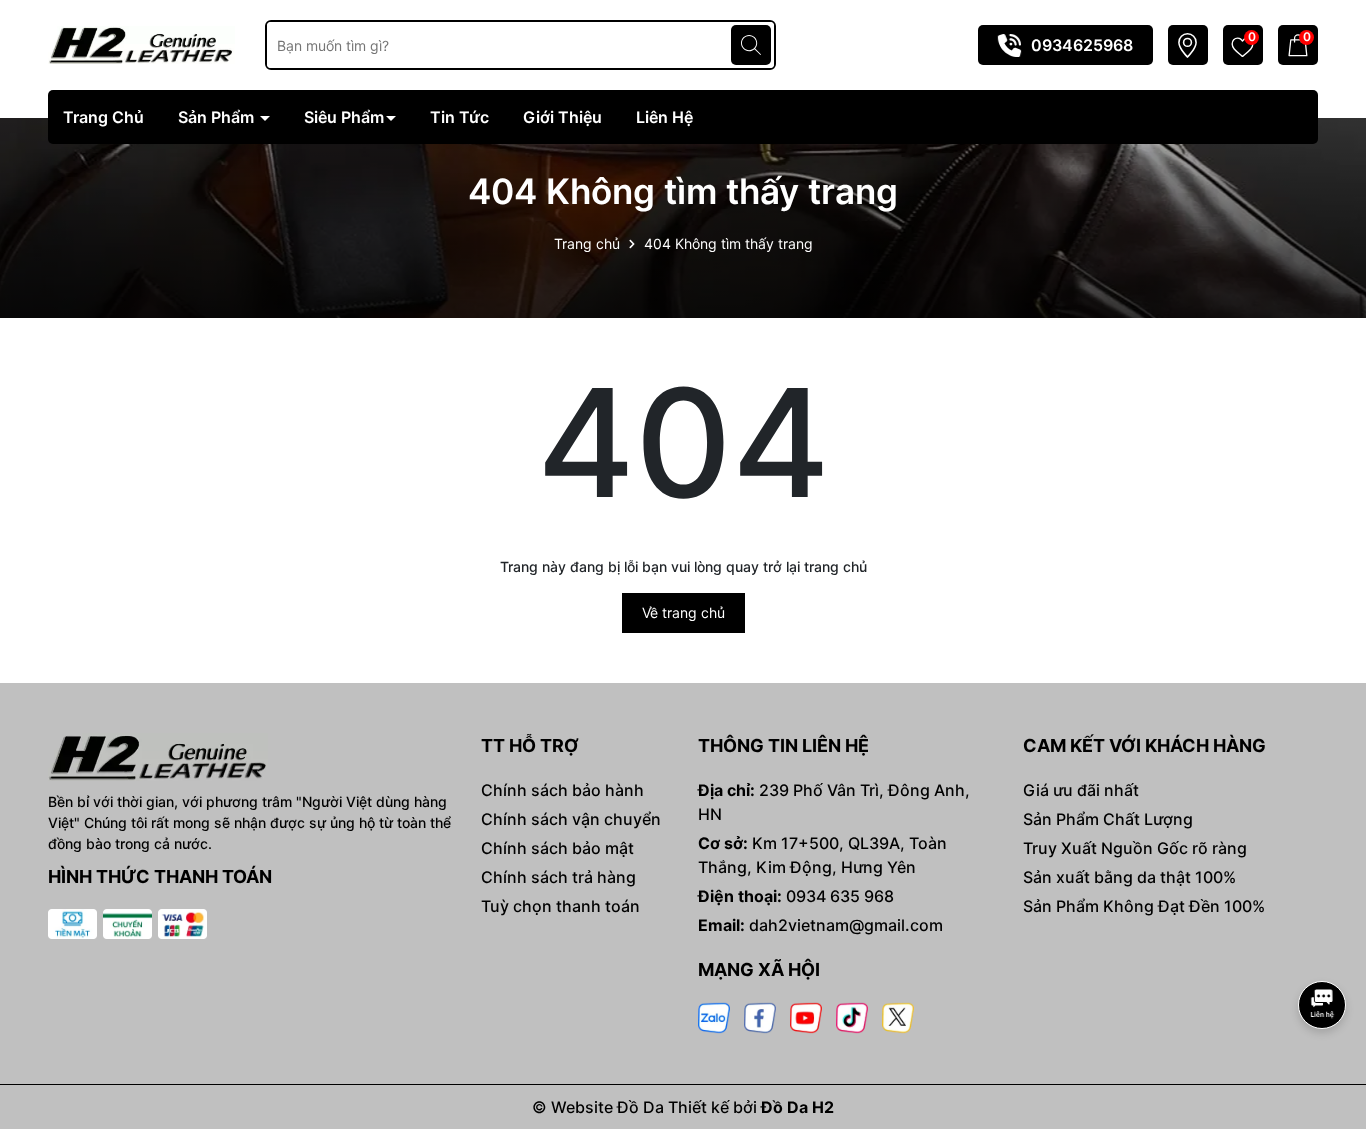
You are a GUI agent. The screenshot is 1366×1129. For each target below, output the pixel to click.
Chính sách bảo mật (557, 848)
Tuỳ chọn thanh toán (560, 906)
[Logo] (141, 43)
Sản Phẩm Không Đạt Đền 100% (1144, 906)
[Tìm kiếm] (751, 45)
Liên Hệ (664, 117)
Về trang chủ (683, 612)
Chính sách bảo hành (562, 790)
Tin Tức (459, 117)
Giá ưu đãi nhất (1081, 790)
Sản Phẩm (218, 117)
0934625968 (1082, 45)
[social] (714, 1016)
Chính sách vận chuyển (571, 819)
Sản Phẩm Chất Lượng (1108, 819)
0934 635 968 (840, 896)
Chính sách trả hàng (558, 877)
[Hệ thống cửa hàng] (1187, 45)
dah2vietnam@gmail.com (846, 925)
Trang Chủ (103, 117)
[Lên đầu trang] (1323, 949)
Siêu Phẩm (344, 117)
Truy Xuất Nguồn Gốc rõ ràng (1135, 848)
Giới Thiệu (562, 117)
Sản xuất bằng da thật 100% (1129, 877)
